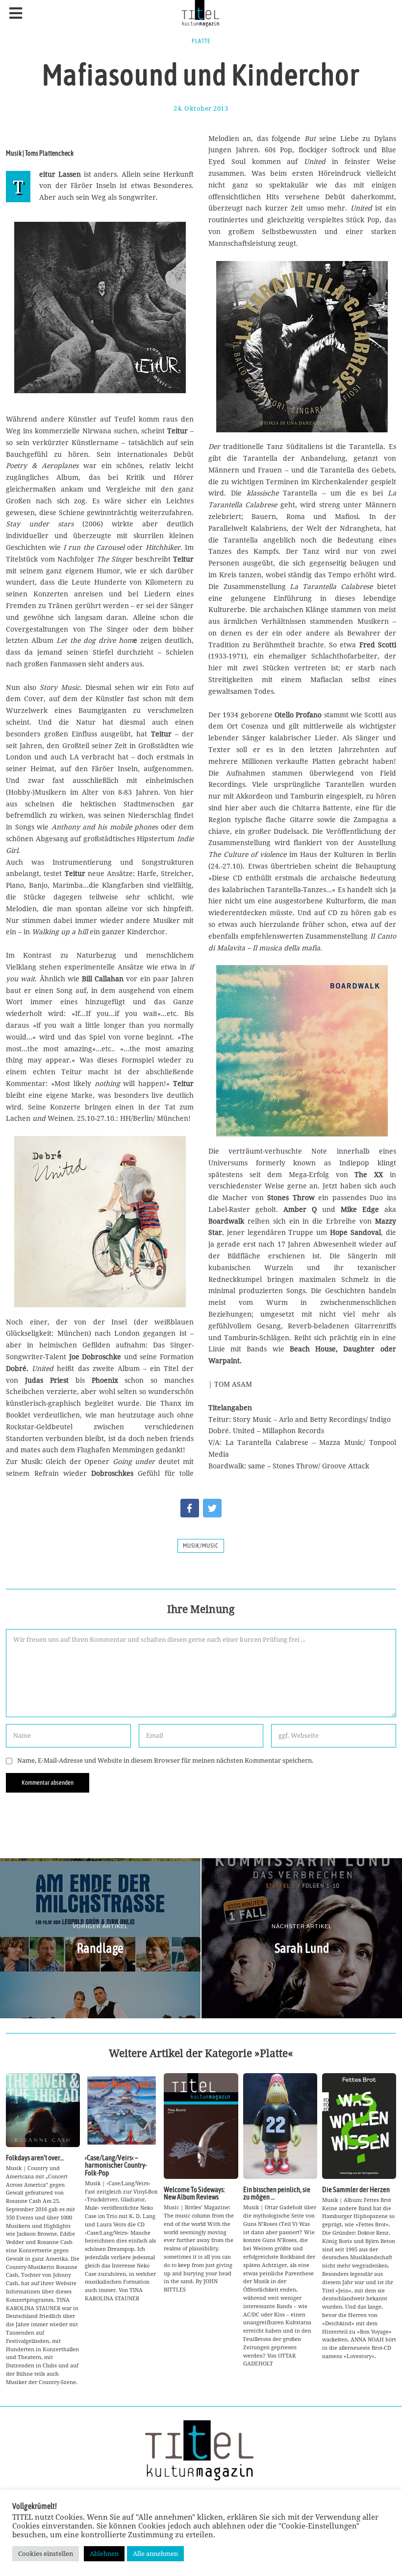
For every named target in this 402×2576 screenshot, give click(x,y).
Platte (201, 41)
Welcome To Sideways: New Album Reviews (194, 2193)
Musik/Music (201, 1546)
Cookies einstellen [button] (46, 2553)
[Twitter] (212, 1508)
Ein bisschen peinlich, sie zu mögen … (277, 2193)
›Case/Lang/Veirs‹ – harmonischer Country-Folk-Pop (116, 2165)
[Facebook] (190, 1508)
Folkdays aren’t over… (35, 2158)
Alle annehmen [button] (155, 2553)
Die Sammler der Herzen (356, 2189)
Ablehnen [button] (104, 2553)
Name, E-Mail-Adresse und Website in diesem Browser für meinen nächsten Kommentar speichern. (165, 1761)
